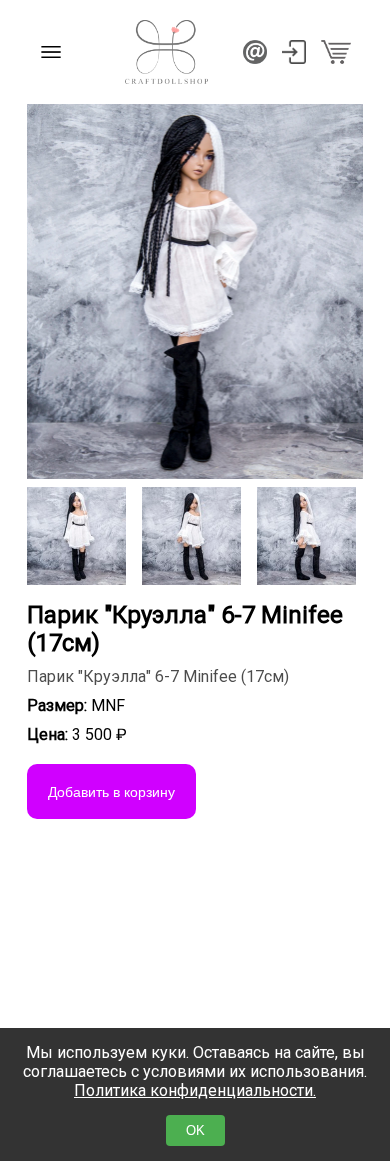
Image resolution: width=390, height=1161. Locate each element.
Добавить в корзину (111, 792)
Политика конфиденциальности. (195, 1090)
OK (195, 1130)
